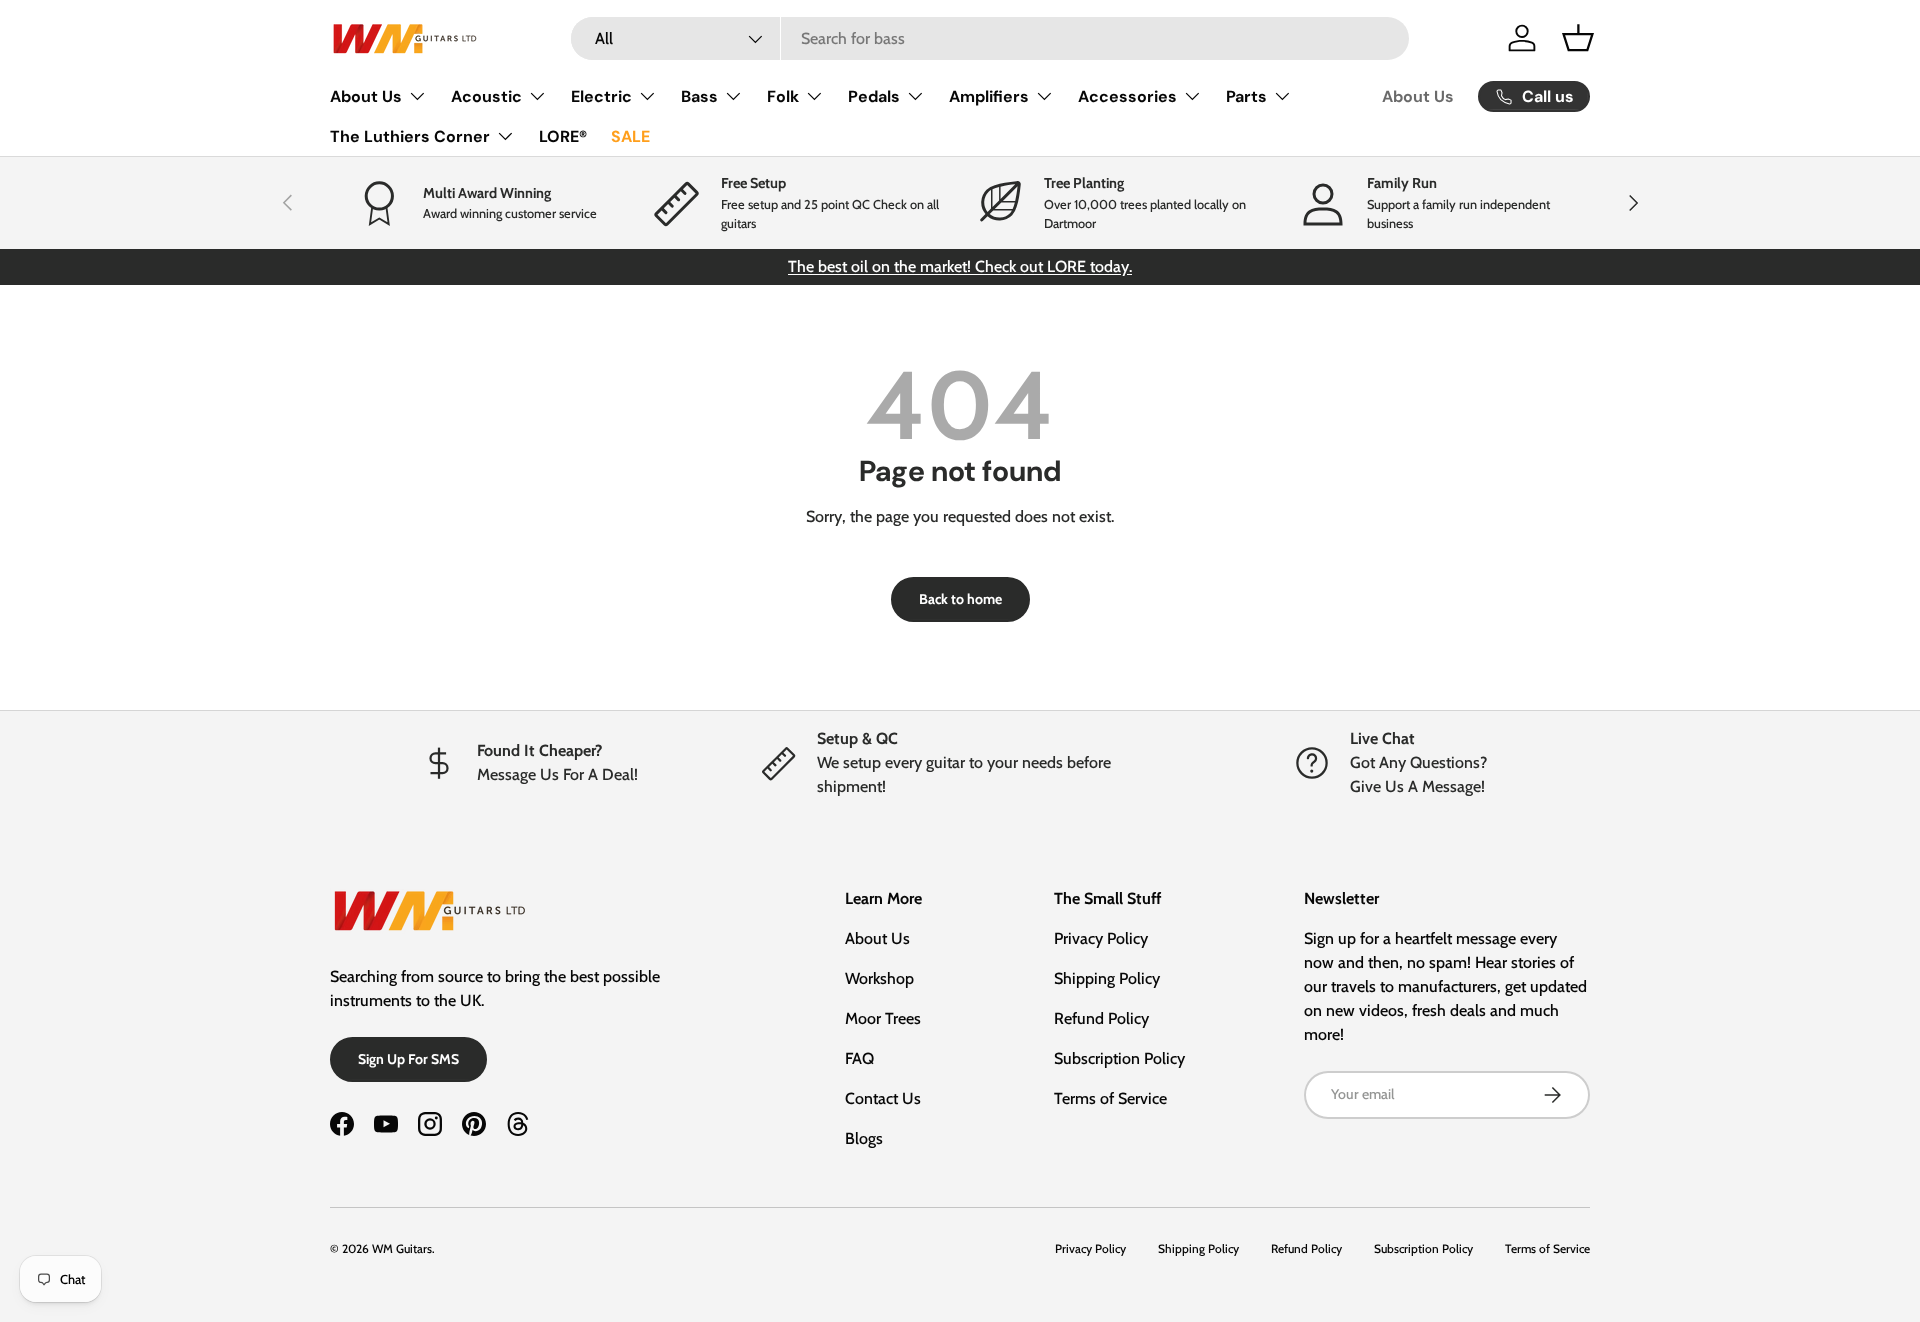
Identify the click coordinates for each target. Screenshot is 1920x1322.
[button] (1578, 38)
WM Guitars (402, 1248)
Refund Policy (1101, 1018)
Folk (783, 96)
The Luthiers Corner (410, 136)
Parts (1246, 96)
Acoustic (486, 96)
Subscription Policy (1119, 1058)
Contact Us (883, 1098)
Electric (601, 96)
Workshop (879, 978)
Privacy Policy (1101, 938)
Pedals (874, 96)
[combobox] (990, 38)
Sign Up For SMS (408, 1059)
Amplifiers (989, 96)
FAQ (859, 1058)
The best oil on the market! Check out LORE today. (960, 266)
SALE (630, 136)
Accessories (1127, 96)
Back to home (960, 599)
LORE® (563, 136)
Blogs (864, 1138)
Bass (699, 96)
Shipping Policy (1107, 978)
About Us (366, 96)
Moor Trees (883, 1018)
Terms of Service (1110, 1098)
